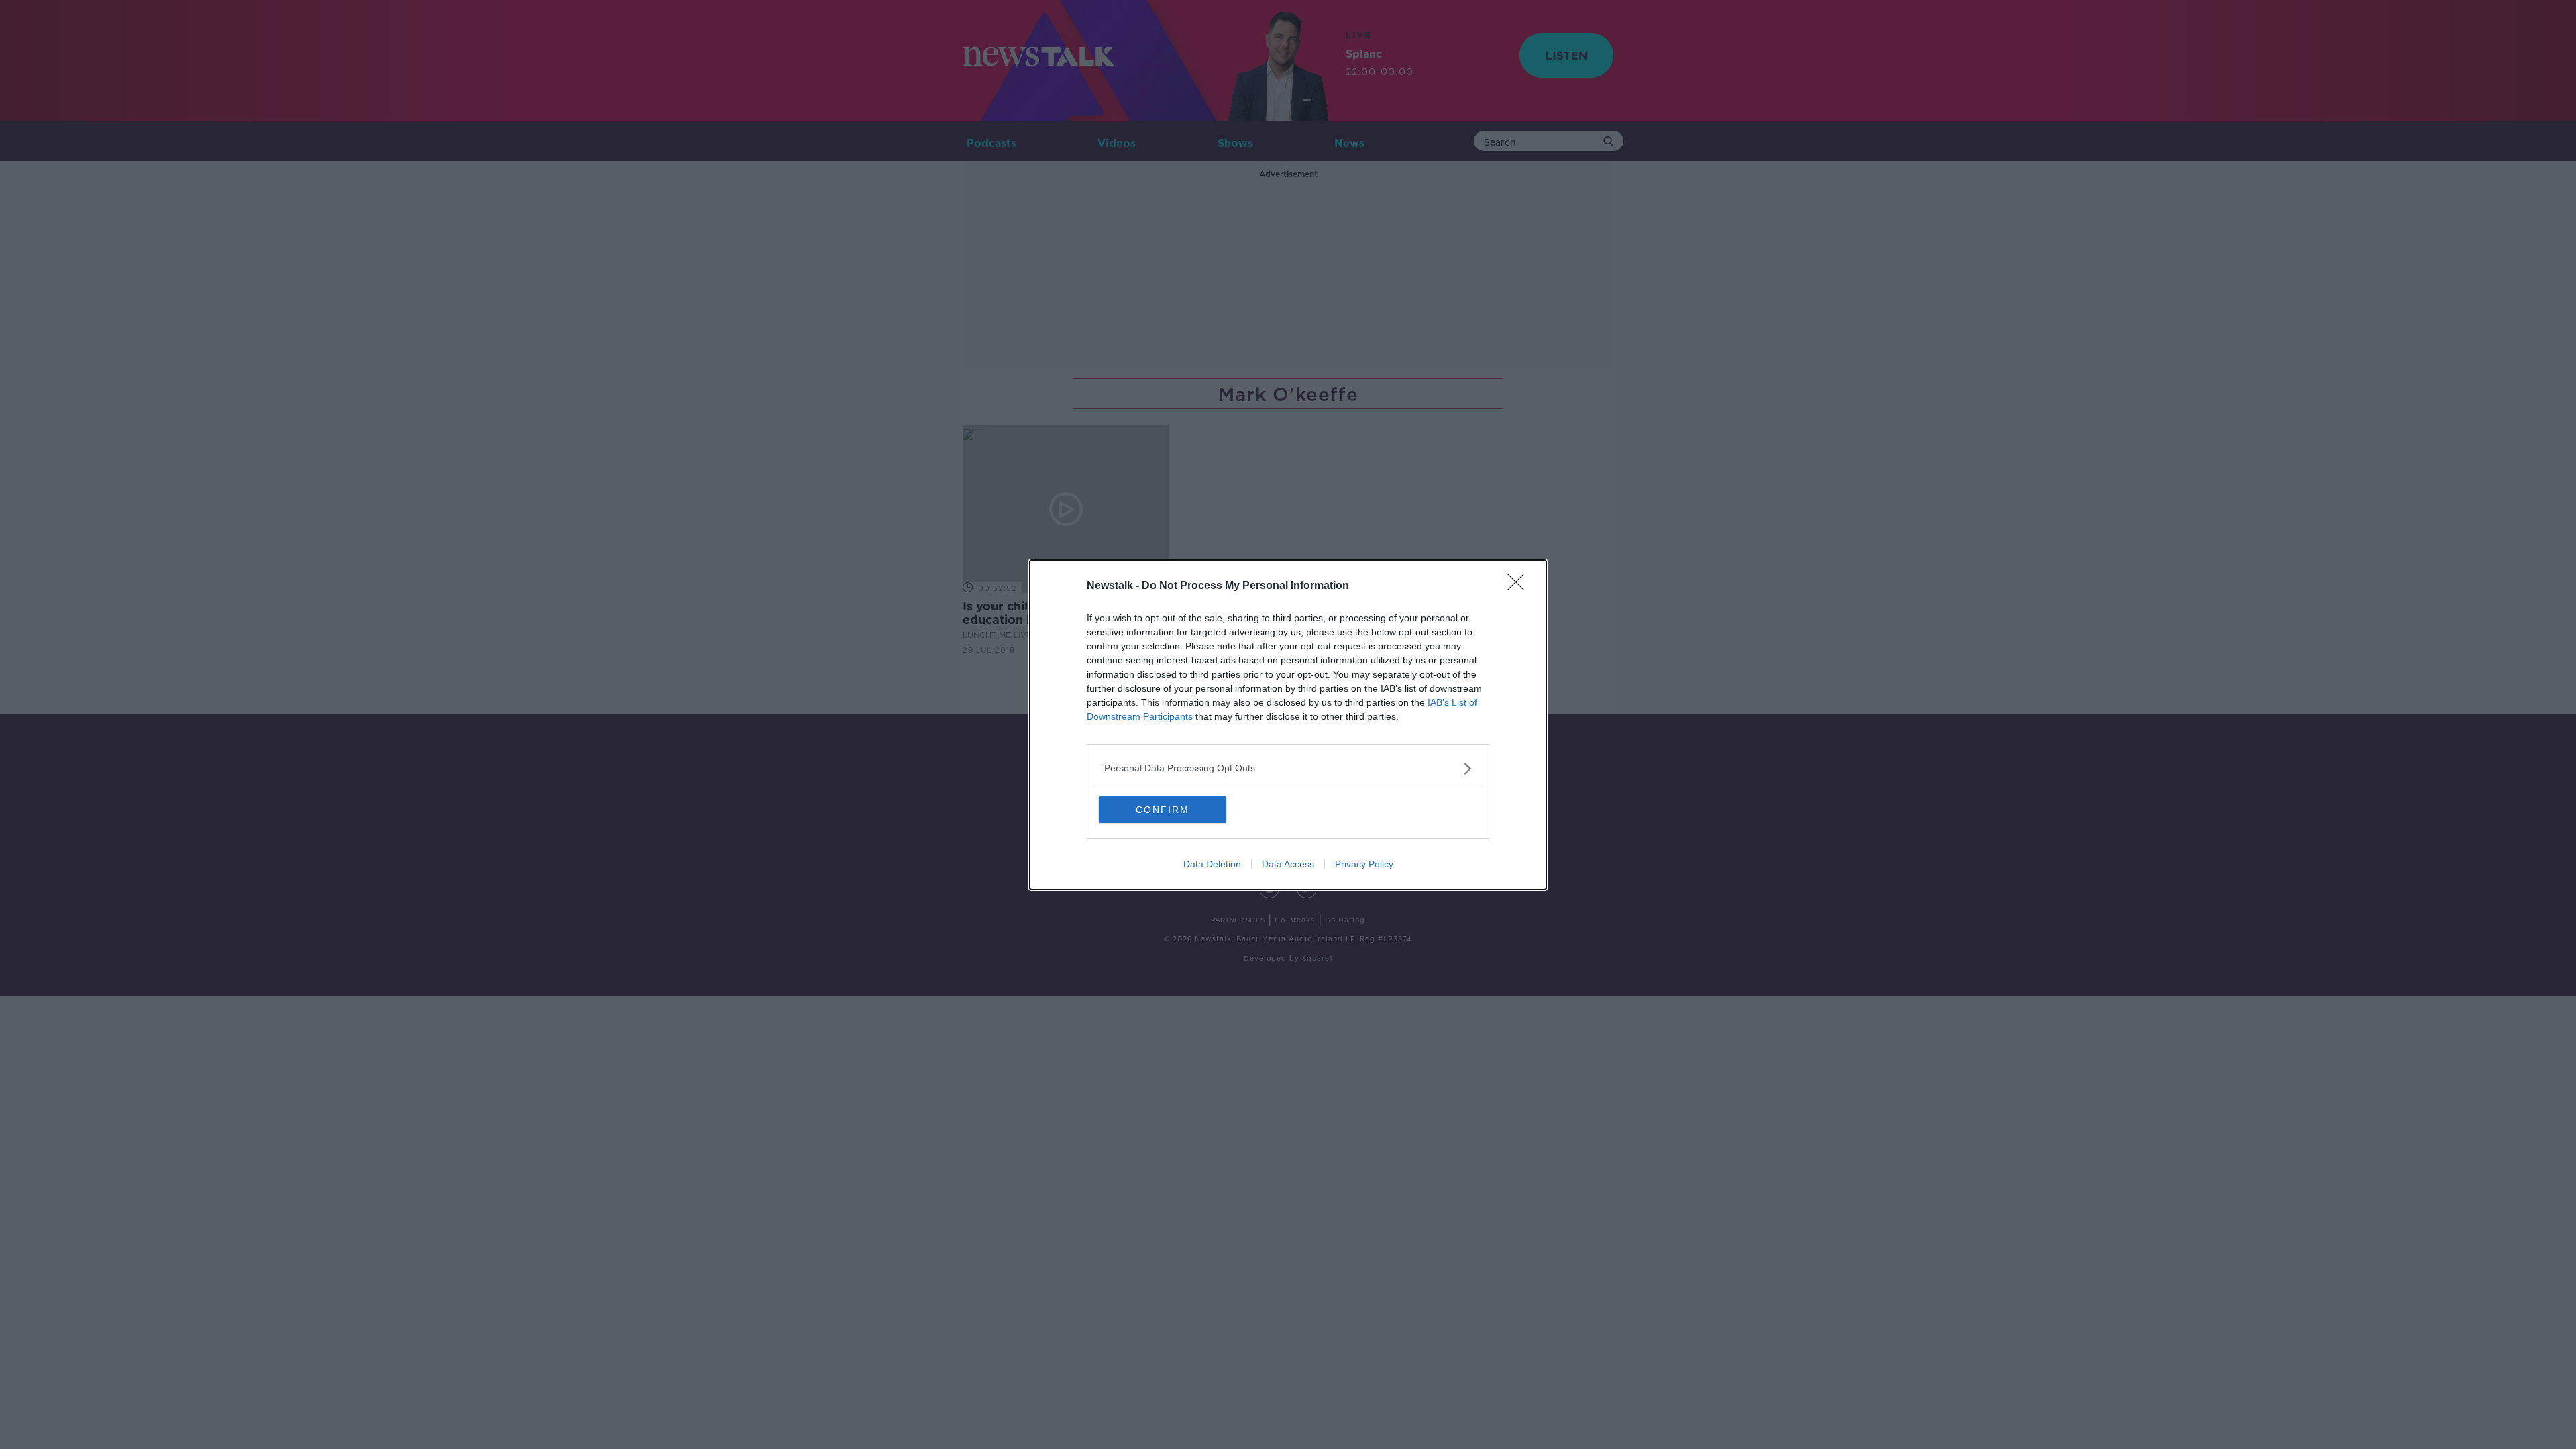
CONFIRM (1163, 810)
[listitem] (1288, 768)
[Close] (1520, 586)
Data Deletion (1212, 864)
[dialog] (1288, 725)
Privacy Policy (1364, 864)
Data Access (1288, 864)
